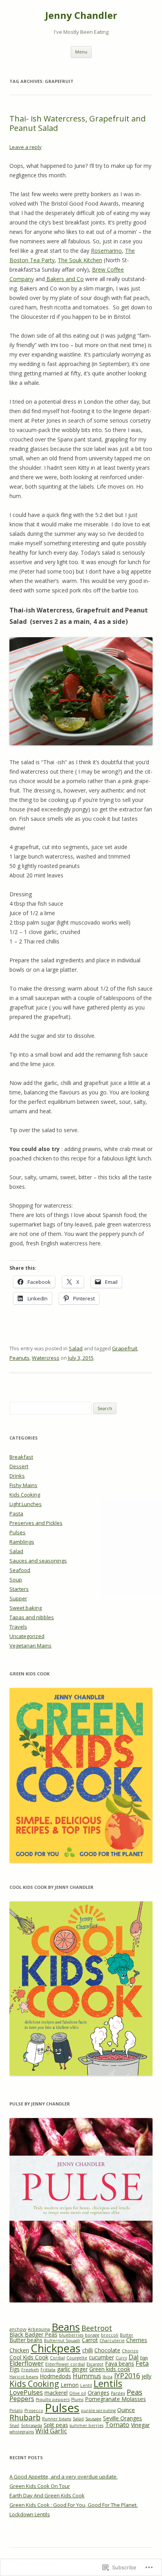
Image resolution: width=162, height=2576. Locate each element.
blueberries (71, 2335)
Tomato (117, 2425)
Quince (126, 2410)
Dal (133, 2357)
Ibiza (108, 2377)
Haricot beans (24, 2377)
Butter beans (26, 2340)
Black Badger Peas (33, 2334)
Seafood (20, 1570)
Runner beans (57, 2419)
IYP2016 (127, 2376)
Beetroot (97, 2328)
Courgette (77, 2358)
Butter (127, 2335)
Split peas (56, 2425)
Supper (18, 1598)
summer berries (87, 2425)
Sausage (93, 2419)
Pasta (16, 1513)
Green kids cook (110, 2369)
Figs (15, 2369)
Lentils (108, 2383)
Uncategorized (27, 1636)
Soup (16, 1579)
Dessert (19, 1466)
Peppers (22, 2399)
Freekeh (30, 2370)
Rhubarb (25, 2417)
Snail (14, 2425)
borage (92, 2335)
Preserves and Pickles (36, 1523)
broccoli (110, 2335)
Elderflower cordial (65, 2364)
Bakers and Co (64, 279)
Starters (19, 1589)
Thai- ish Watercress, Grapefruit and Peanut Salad (77, 123)
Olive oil (78, 2393)
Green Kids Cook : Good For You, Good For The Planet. (74, 2505)
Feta (142, 2363)
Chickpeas (56, 2348)
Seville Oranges (122, 2418)
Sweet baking (26, 1608)
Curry (121, 2358)
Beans (66, 2327)
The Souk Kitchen (80, 260)
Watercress (46, 1358)
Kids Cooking (25, 1495)
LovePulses (26, 2392)
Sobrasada (31, 2425)
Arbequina (39, 2329)
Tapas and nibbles (32, 1617)
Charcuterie (112, 2341)
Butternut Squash (62, 2341)
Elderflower (27, 2363)
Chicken (19, 2350)
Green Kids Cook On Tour (40, 2486)
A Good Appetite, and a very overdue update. (64, 2477)
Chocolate (107, 2350)
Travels (18, 1627)
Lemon (70, 2385)
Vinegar (140, 2425)
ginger (80, 2369)
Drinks (17, 1476)
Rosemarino (106, 251)
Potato (16, 2411)
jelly (146, 2376)
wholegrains (22, 2432)
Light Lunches (26, 1504)
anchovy (18, 2329)
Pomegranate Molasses (115, 2399)
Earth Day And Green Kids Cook (47, 2495)
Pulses (17, 1532)
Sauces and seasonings (38, 1561)
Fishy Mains (23, 1485)
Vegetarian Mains (30, 1646)
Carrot (90, 2340)
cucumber (101, 2357)
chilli (87, 2350)
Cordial (57, 2358)
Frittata (48, 2370)
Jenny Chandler (81, 16)
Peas (134, 2392)
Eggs (144, 2358)
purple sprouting (98, 2411)
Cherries (137, 2340)
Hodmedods (55, 2376)
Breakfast (21, 1457)
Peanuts (19, 1358)
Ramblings (22, 1542)
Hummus (87, 2376)
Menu (81, 52)
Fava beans (120, 2364)
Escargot (95, 2364)
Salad (76, 1348)
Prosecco (34, 2411)
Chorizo (130, 2351)
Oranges (98, 2393)
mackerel (56, 2393)
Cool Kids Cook (29, 2357)
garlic (64, 2369)
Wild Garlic (51, 2431)
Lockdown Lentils (30, 2514)
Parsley (118, 2393)
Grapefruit (125, 1348)
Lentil (86, 2385)
